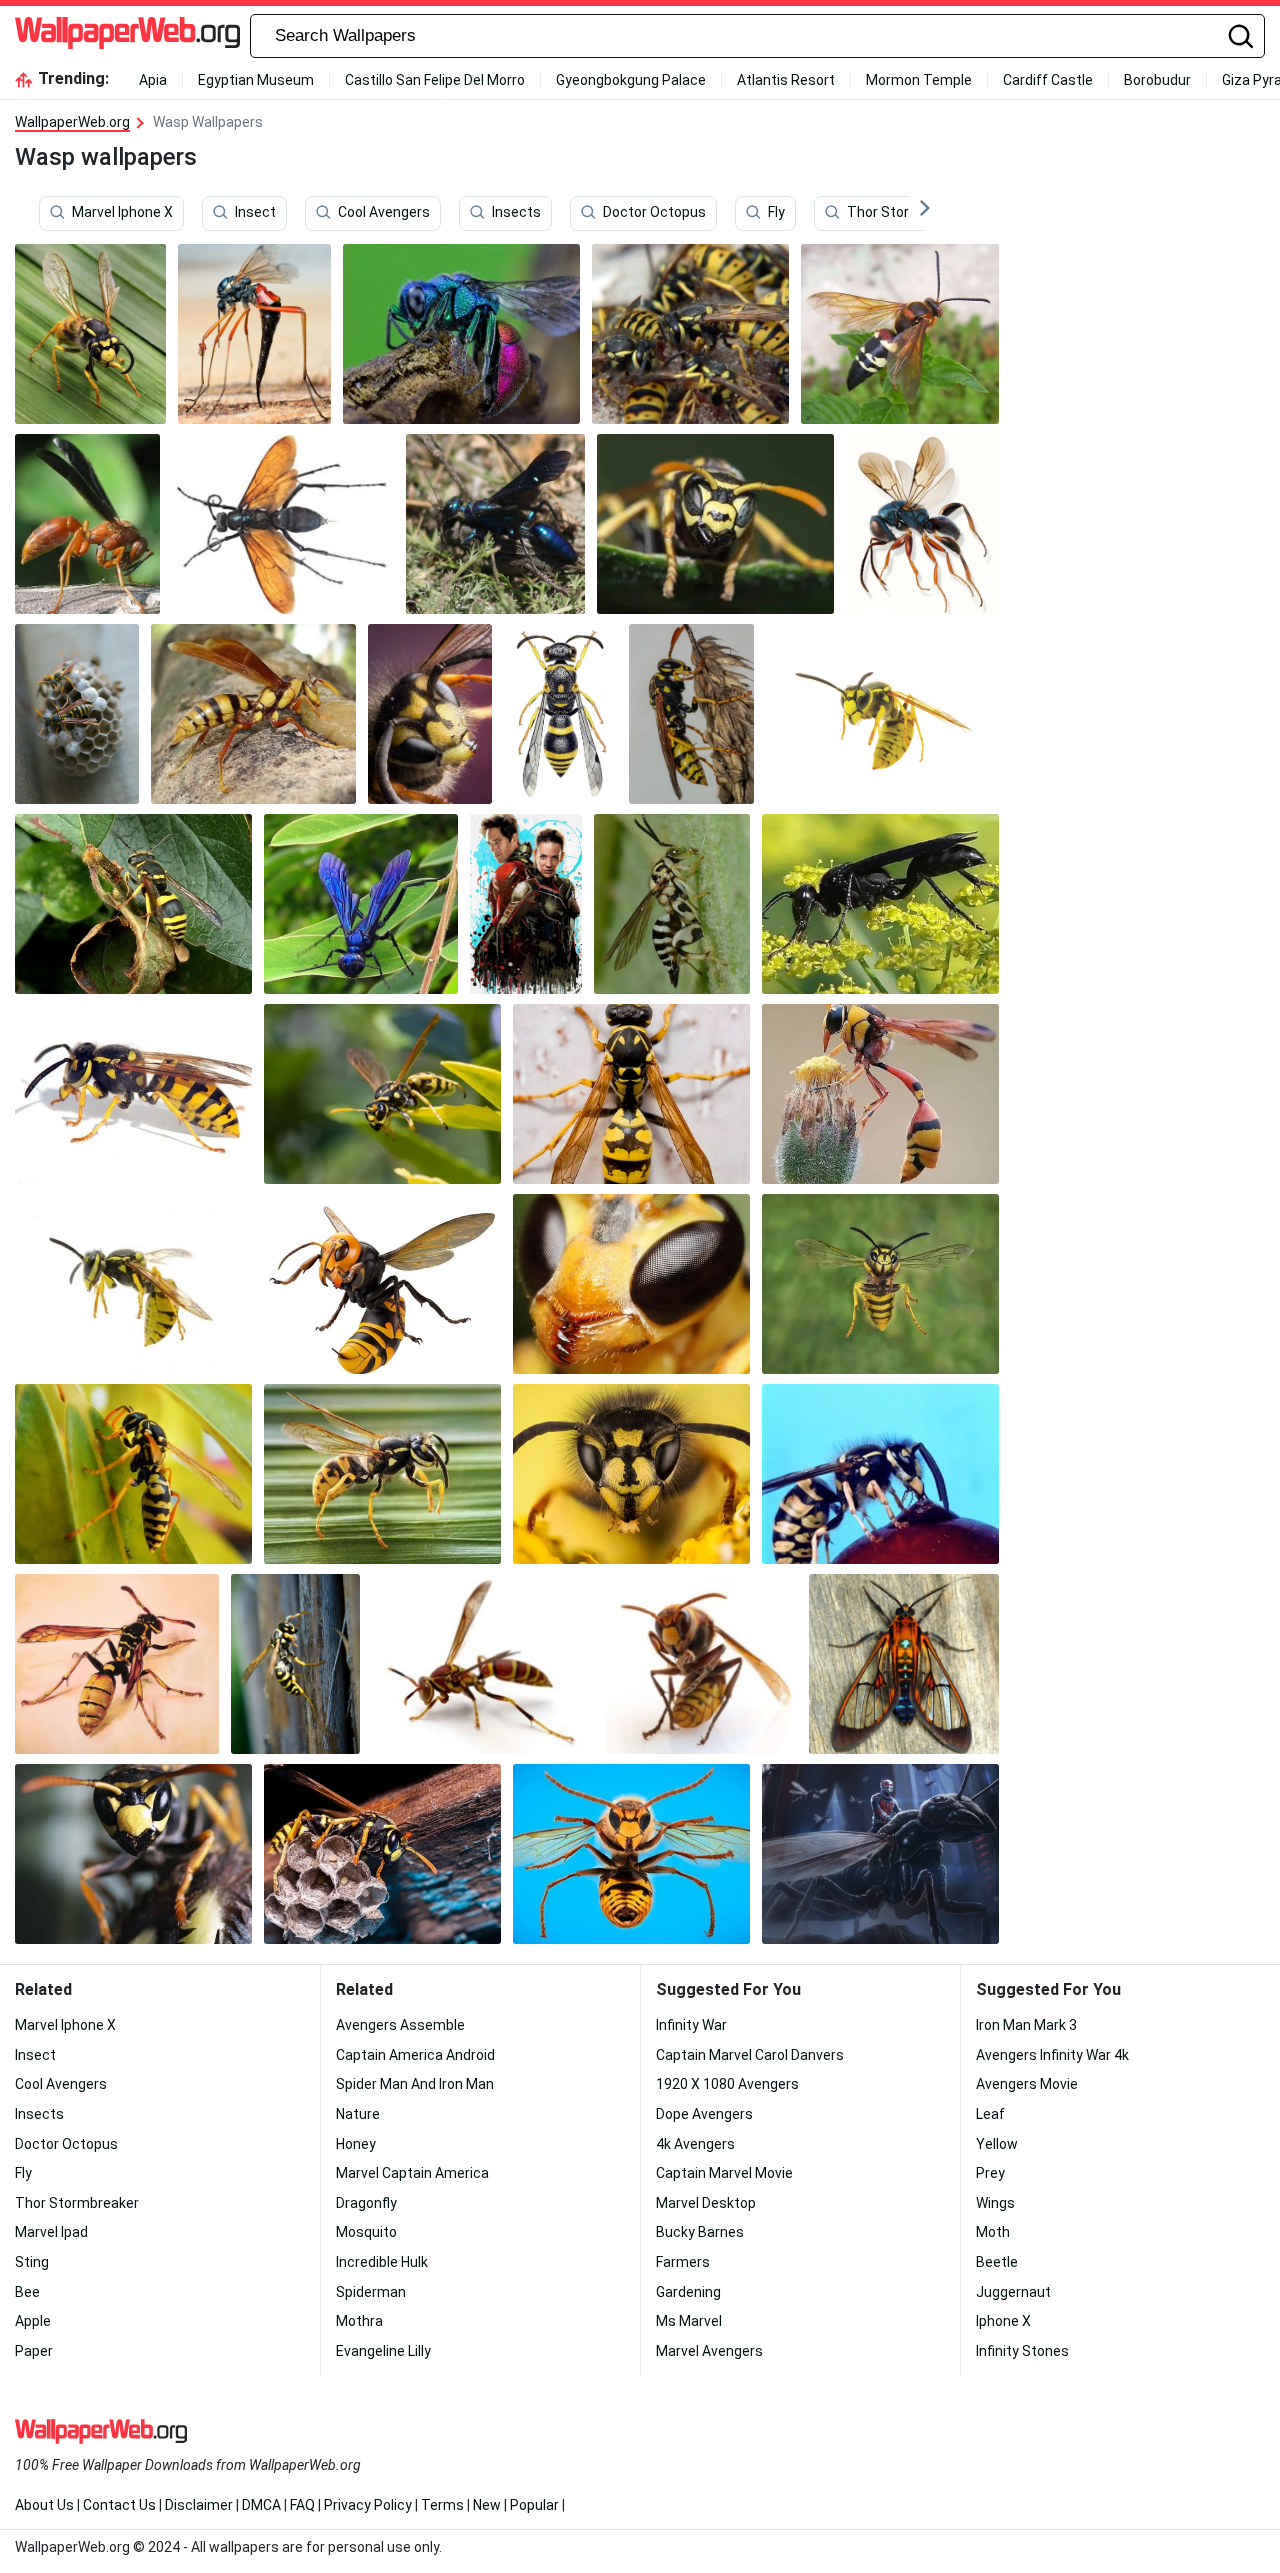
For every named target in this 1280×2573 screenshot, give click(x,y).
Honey (356, 2144)
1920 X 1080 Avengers (727, 2084)
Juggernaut (1013, 2292)
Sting (32, 2262)
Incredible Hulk (382, 2262)
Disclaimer (199, 2505)
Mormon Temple (919, 80)
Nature (358, 2114)
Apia (153, 80)
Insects (516, 213)
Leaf (990, 2114)
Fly (776, 213)
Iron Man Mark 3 (1026, 2025)
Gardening (688, 2292)
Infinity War (691, 2025)
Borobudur (1157, 80)
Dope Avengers (704, 2114)
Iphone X (1003, 2321)
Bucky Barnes (700, 2232)
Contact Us (119, 2505)
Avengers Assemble (400, 2025)
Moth (993, 2232)
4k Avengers (695, 2144)
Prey (990, 2173)
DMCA (261, 2505)
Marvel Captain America (412, 2173)
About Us (44, 2505)
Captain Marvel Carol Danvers (750, 2055)
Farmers (683, 2262)
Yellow (997, 2144)
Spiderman (371, 2292)
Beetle (997, 2262)
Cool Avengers (384, 213)
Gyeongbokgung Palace (631, 80)
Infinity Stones (1022, 2351)
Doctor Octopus (654, 213)
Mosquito (366, 2232)
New (487, 2505)
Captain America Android (415, 2055)
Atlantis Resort (786, 80)
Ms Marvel (689, 2321)
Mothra (359, 2321)
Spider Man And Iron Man (415, 2084)
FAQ (302, 2505)
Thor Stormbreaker (909, 213)
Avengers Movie (1027, 2084)
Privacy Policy (368, 2505)
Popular (534, 2505)
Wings (995, 2203)
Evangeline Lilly (383, 2351)
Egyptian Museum (256, 80)
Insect (255, 213)
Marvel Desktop (706, 2203)
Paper (34, 2351)
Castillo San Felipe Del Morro (435, 80)
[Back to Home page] (127, 36)
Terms (442, 2505)
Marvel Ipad (51, 2232)
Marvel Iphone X (122, 213)
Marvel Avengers (709, 2351)
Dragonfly (366, 2203)
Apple (33, 2321)
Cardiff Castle (1048, 80)
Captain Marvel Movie (724, 2173)
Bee (27, 2292)
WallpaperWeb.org (72, 122)
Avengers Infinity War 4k (1052, 2055)
